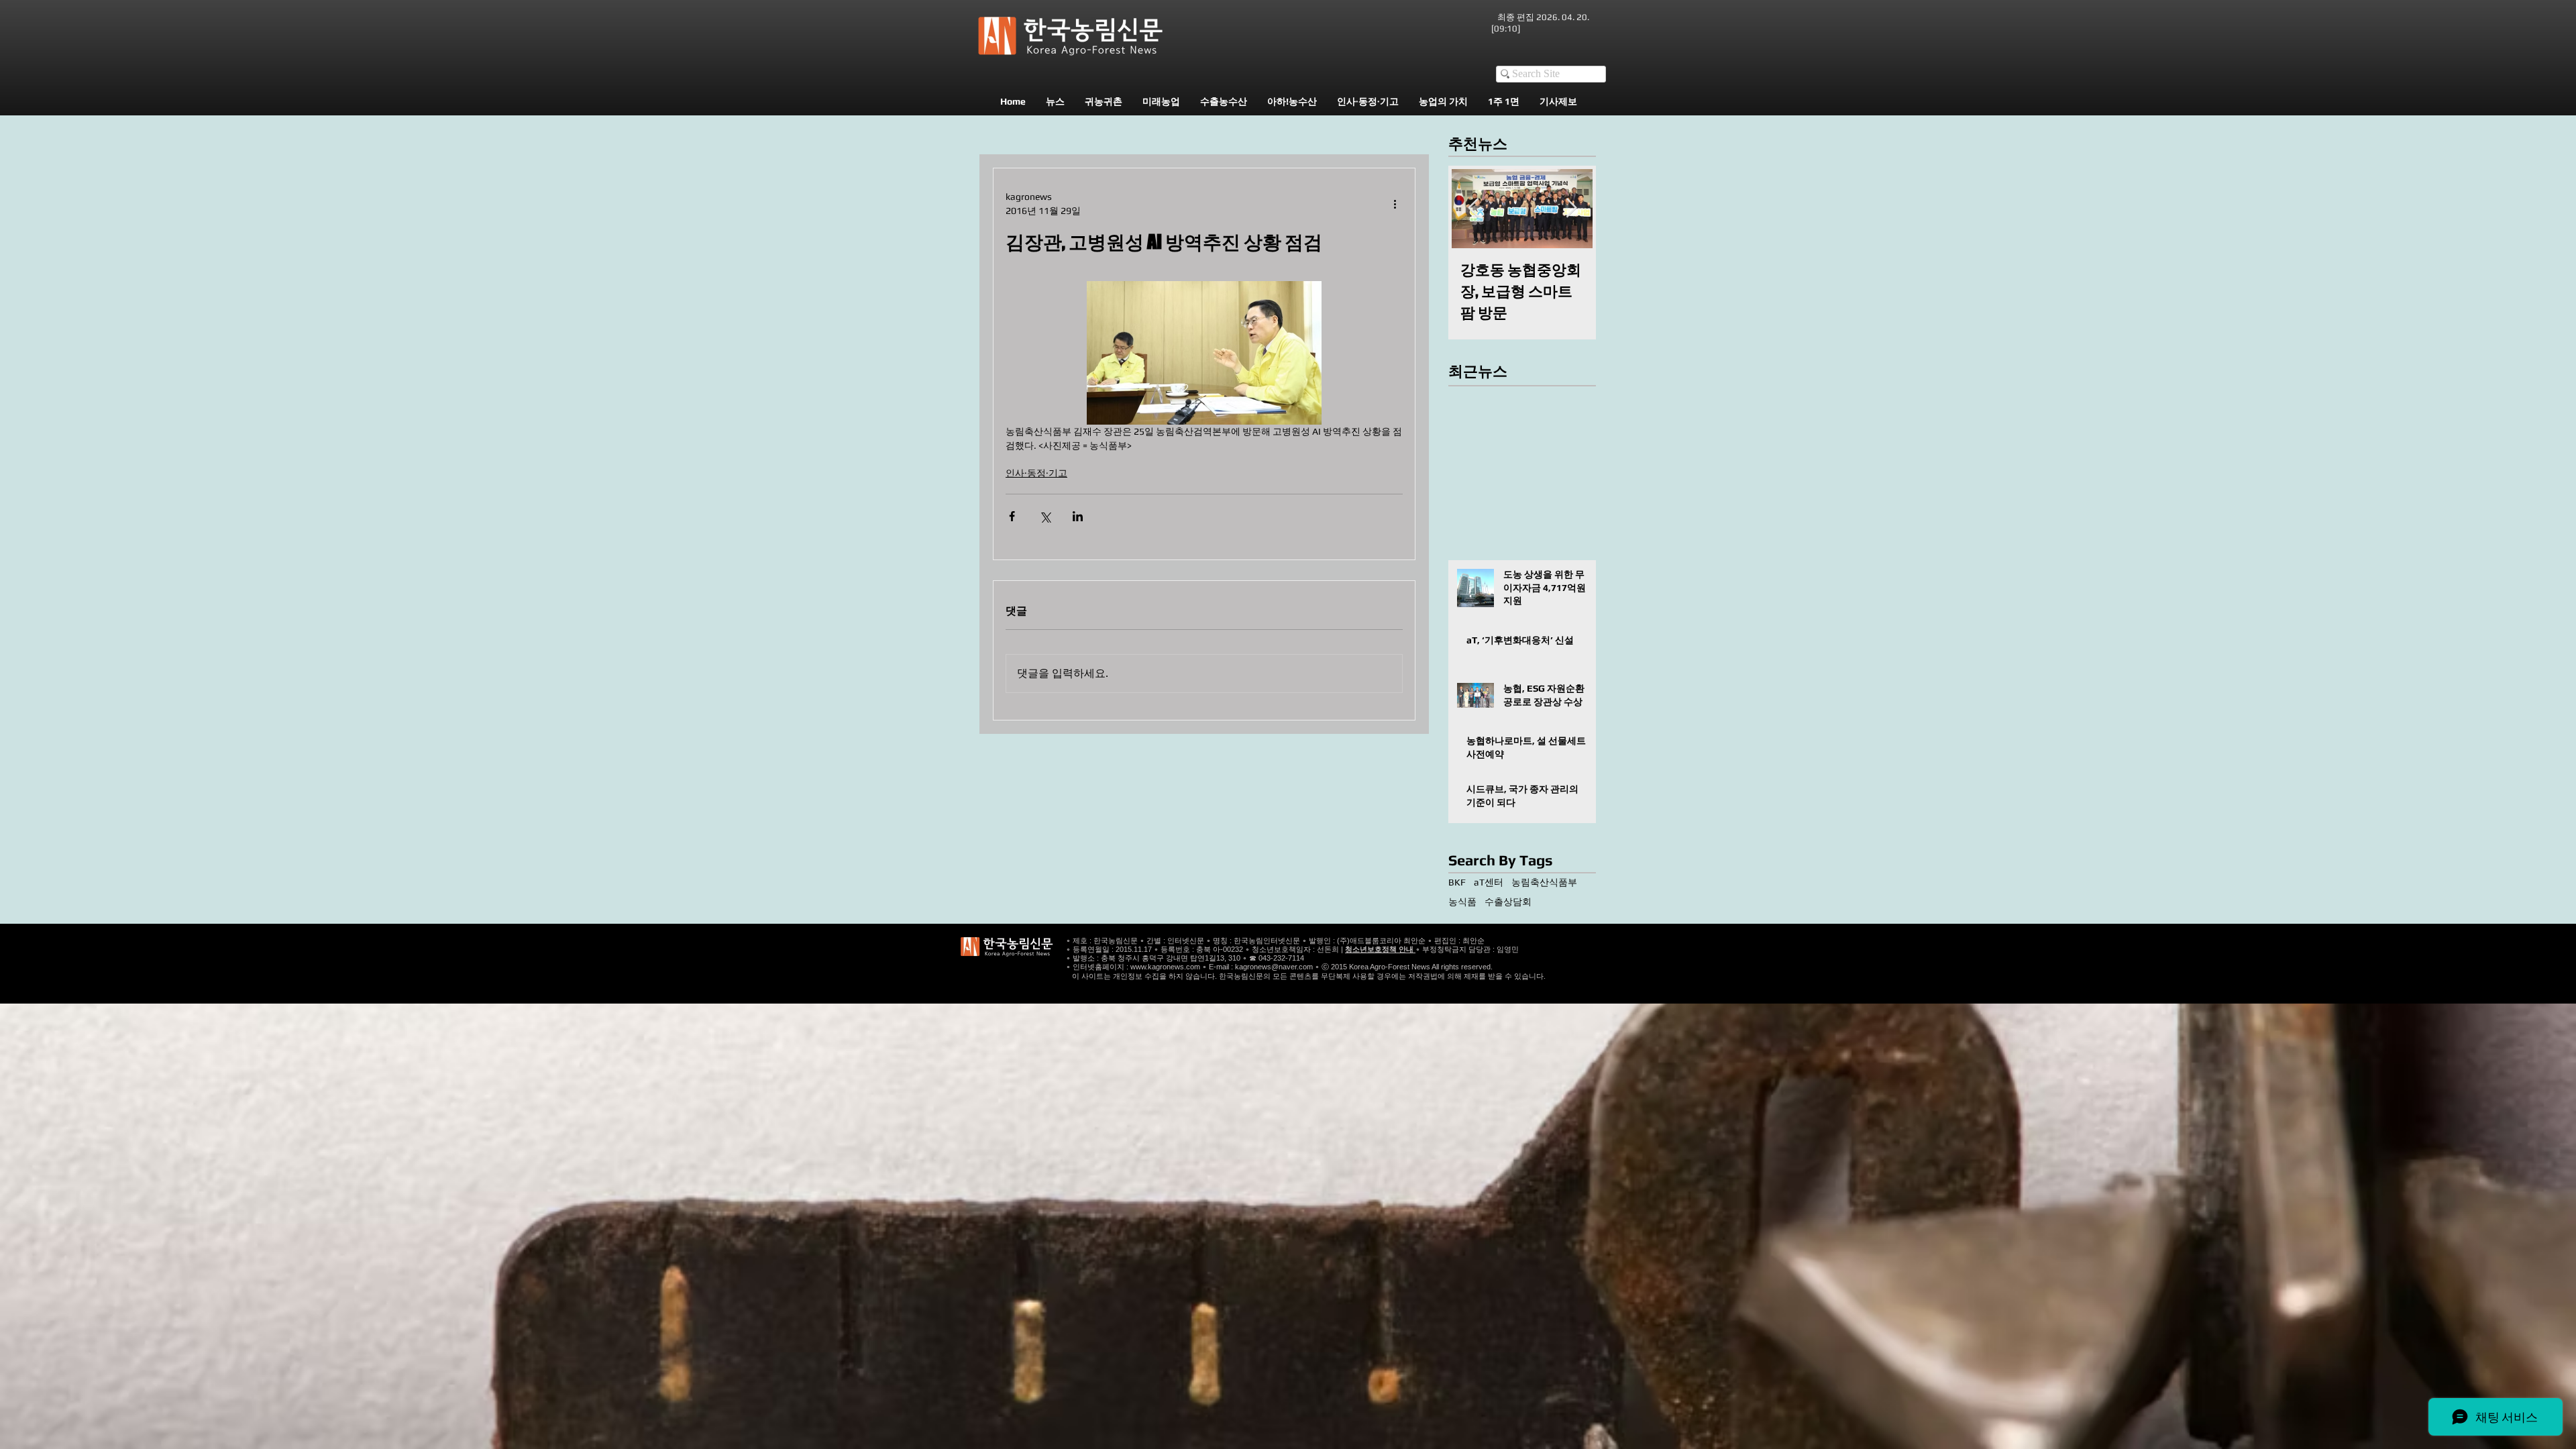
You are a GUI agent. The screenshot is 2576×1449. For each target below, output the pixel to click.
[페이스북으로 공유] (1012, 516)
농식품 (1462, 902)
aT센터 (1489, 882)
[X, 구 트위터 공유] (1045, 516)
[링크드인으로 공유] (1078, 516)
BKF (1457, 882)
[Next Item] (1571, 208)
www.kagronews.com (1165, 967)
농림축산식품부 (1544, 882)
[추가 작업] (1395, 204)
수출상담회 (1508, 902)
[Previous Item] (1473, 208)
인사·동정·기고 (1036, 473)
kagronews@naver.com (1274, 967)
